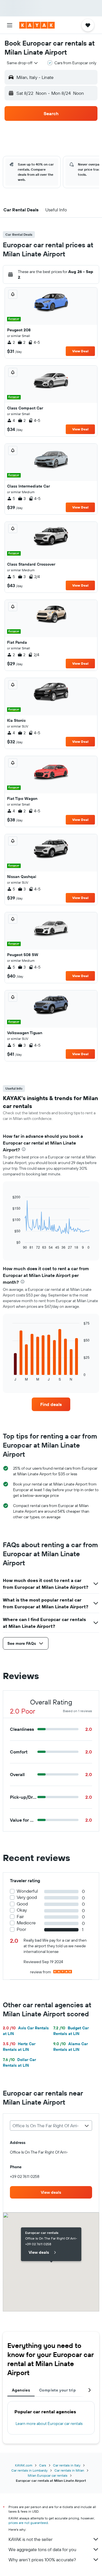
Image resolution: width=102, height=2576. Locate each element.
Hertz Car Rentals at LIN (19, 2047)
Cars (43, 2465)
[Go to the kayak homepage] (37, 25)
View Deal (80, 351)
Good (22, 1904)
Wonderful (27, 1891)
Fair (20, 1917)
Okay (22, 1910)
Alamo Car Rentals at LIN (71, 2047)
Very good (27, 1897)
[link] (51, 1404)
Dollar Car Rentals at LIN (19, 2062)
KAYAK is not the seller (30, 2539)
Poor (21, 1929)
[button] (10, 25)
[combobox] (23, 63)
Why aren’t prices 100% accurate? (42, 2560)
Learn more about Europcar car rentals (49, 2423)
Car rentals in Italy (67, 2465)
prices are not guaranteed (28, 2523)
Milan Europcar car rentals (48, 2475)
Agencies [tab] (21, 2390)
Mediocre (26, 1923)
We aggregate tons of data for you (42, 2549)
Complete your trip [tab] (58, 2390)
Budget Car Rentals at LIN (71, 2031)
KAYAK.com (24, 2465)
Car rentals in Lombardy (29, 2470)
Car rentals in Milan (69, 2470)
